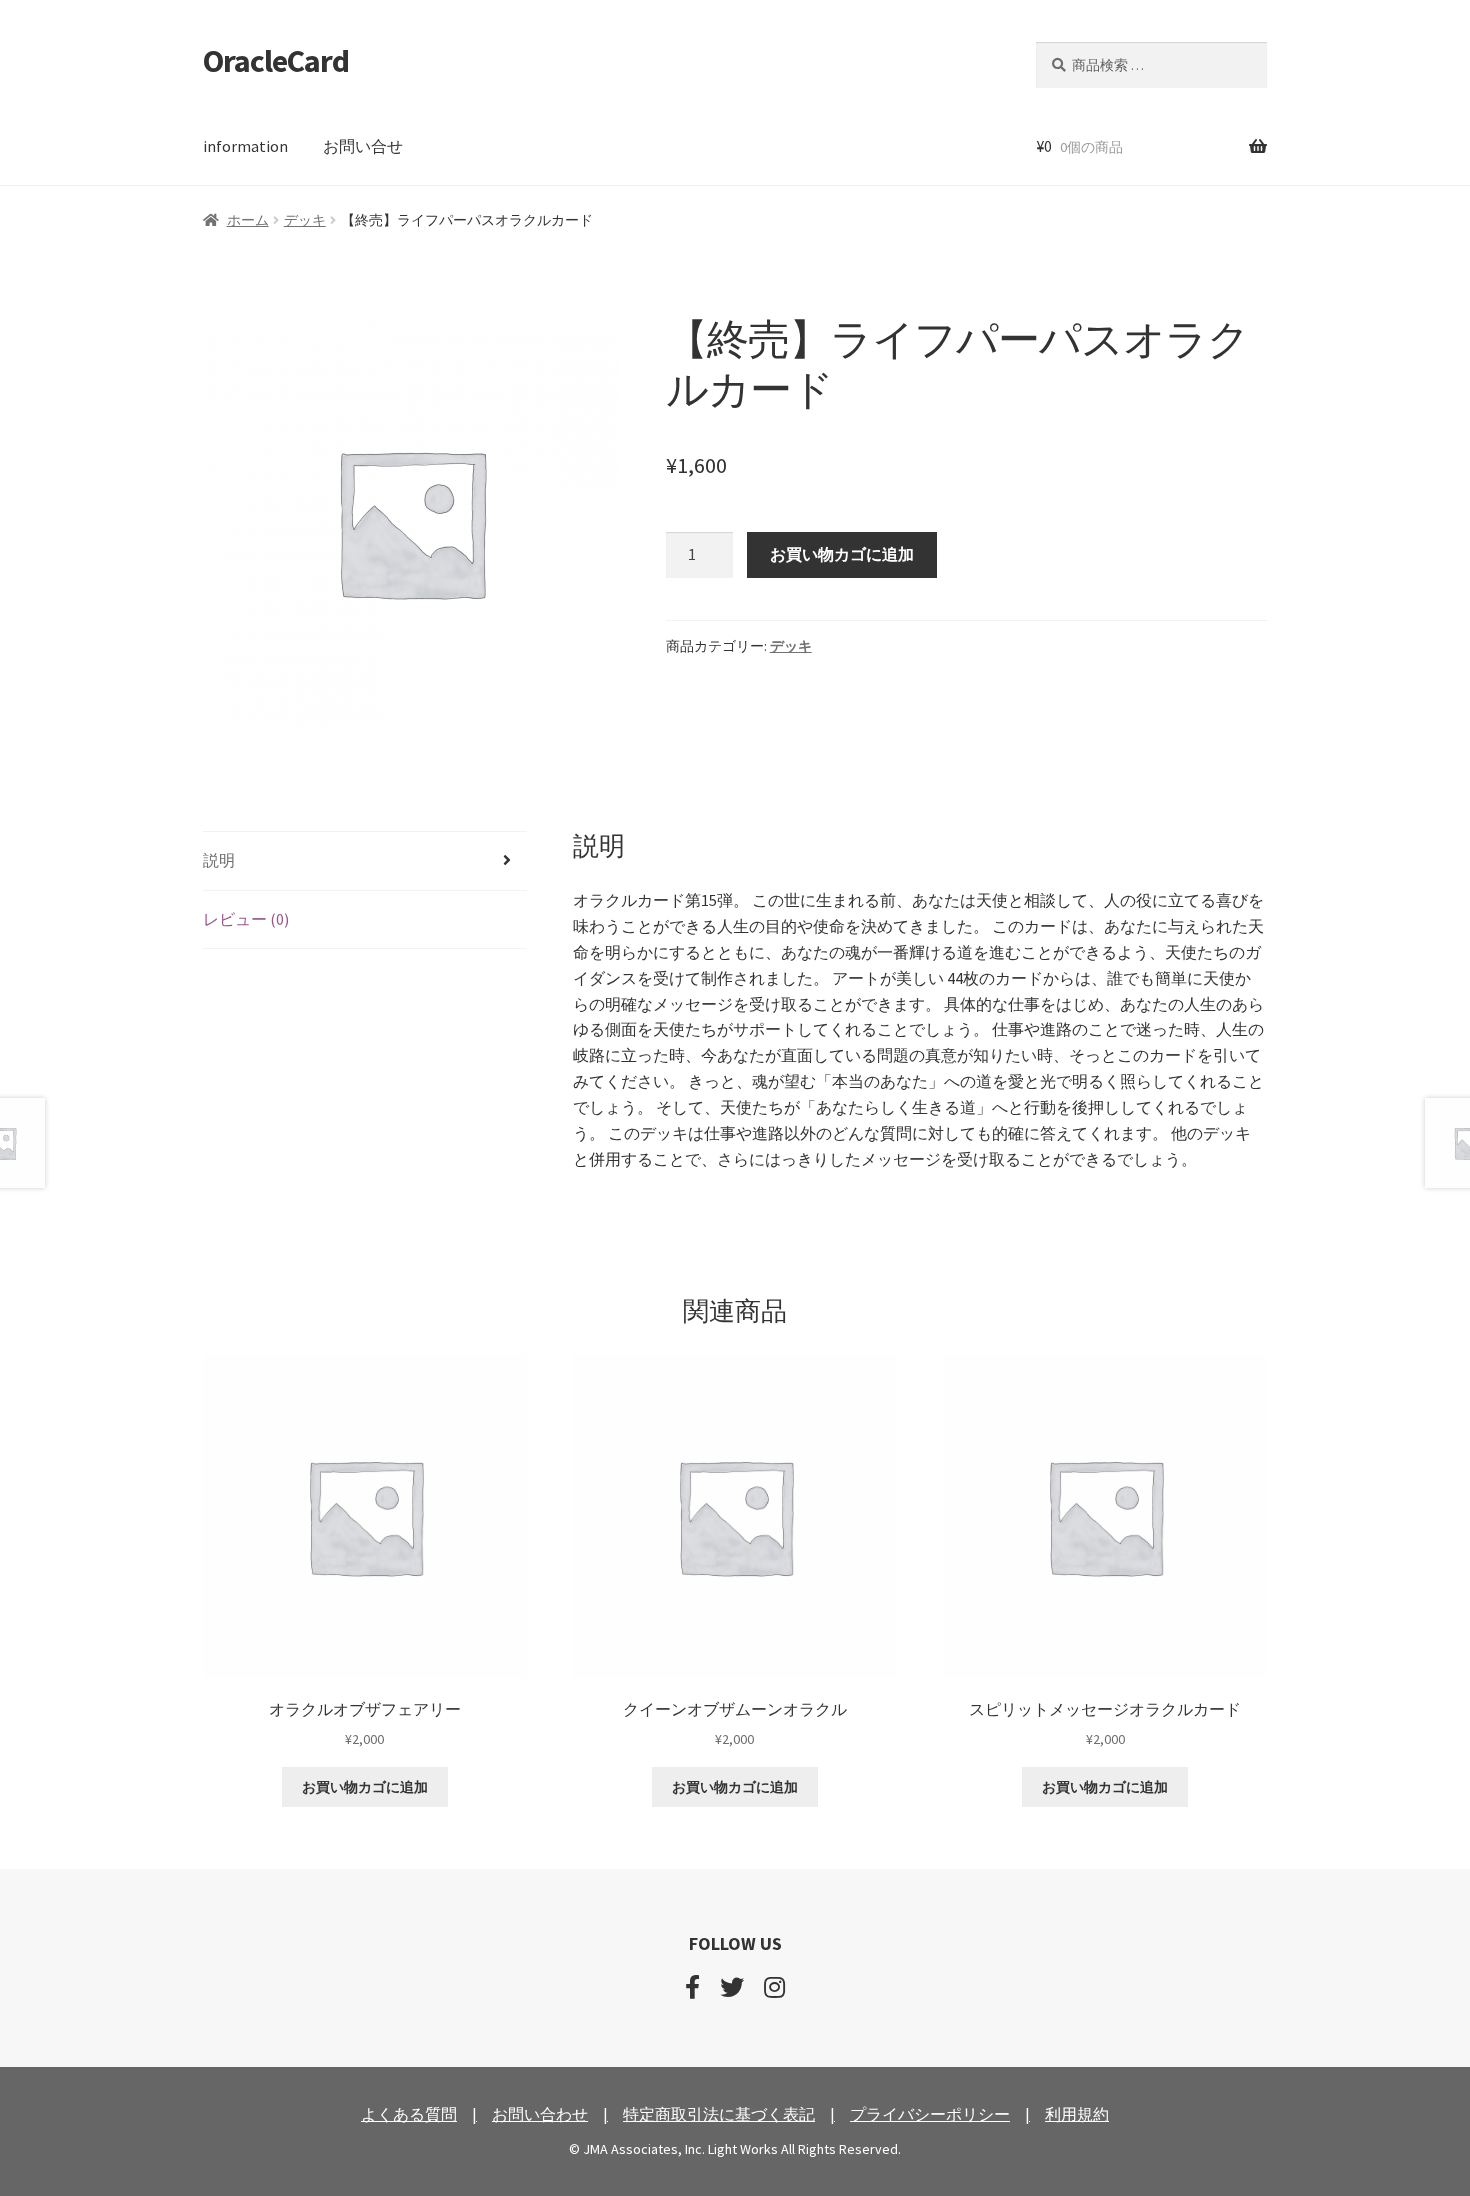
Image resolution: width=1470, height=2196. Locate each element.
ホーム (248, 220)
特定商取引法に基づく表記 (719, 2114)
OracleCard (276, 61)
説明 (219, 860)
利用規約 (1077, 2114)
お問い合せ (363, 146)
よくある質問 (409, 2114)
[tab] (365, 861)
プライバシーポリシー (930, 2114)
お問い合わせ (540, 2114)
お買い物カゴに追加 (842, 554)
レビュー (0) (246, 919)
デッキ (305, 220)
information (245, 146)
